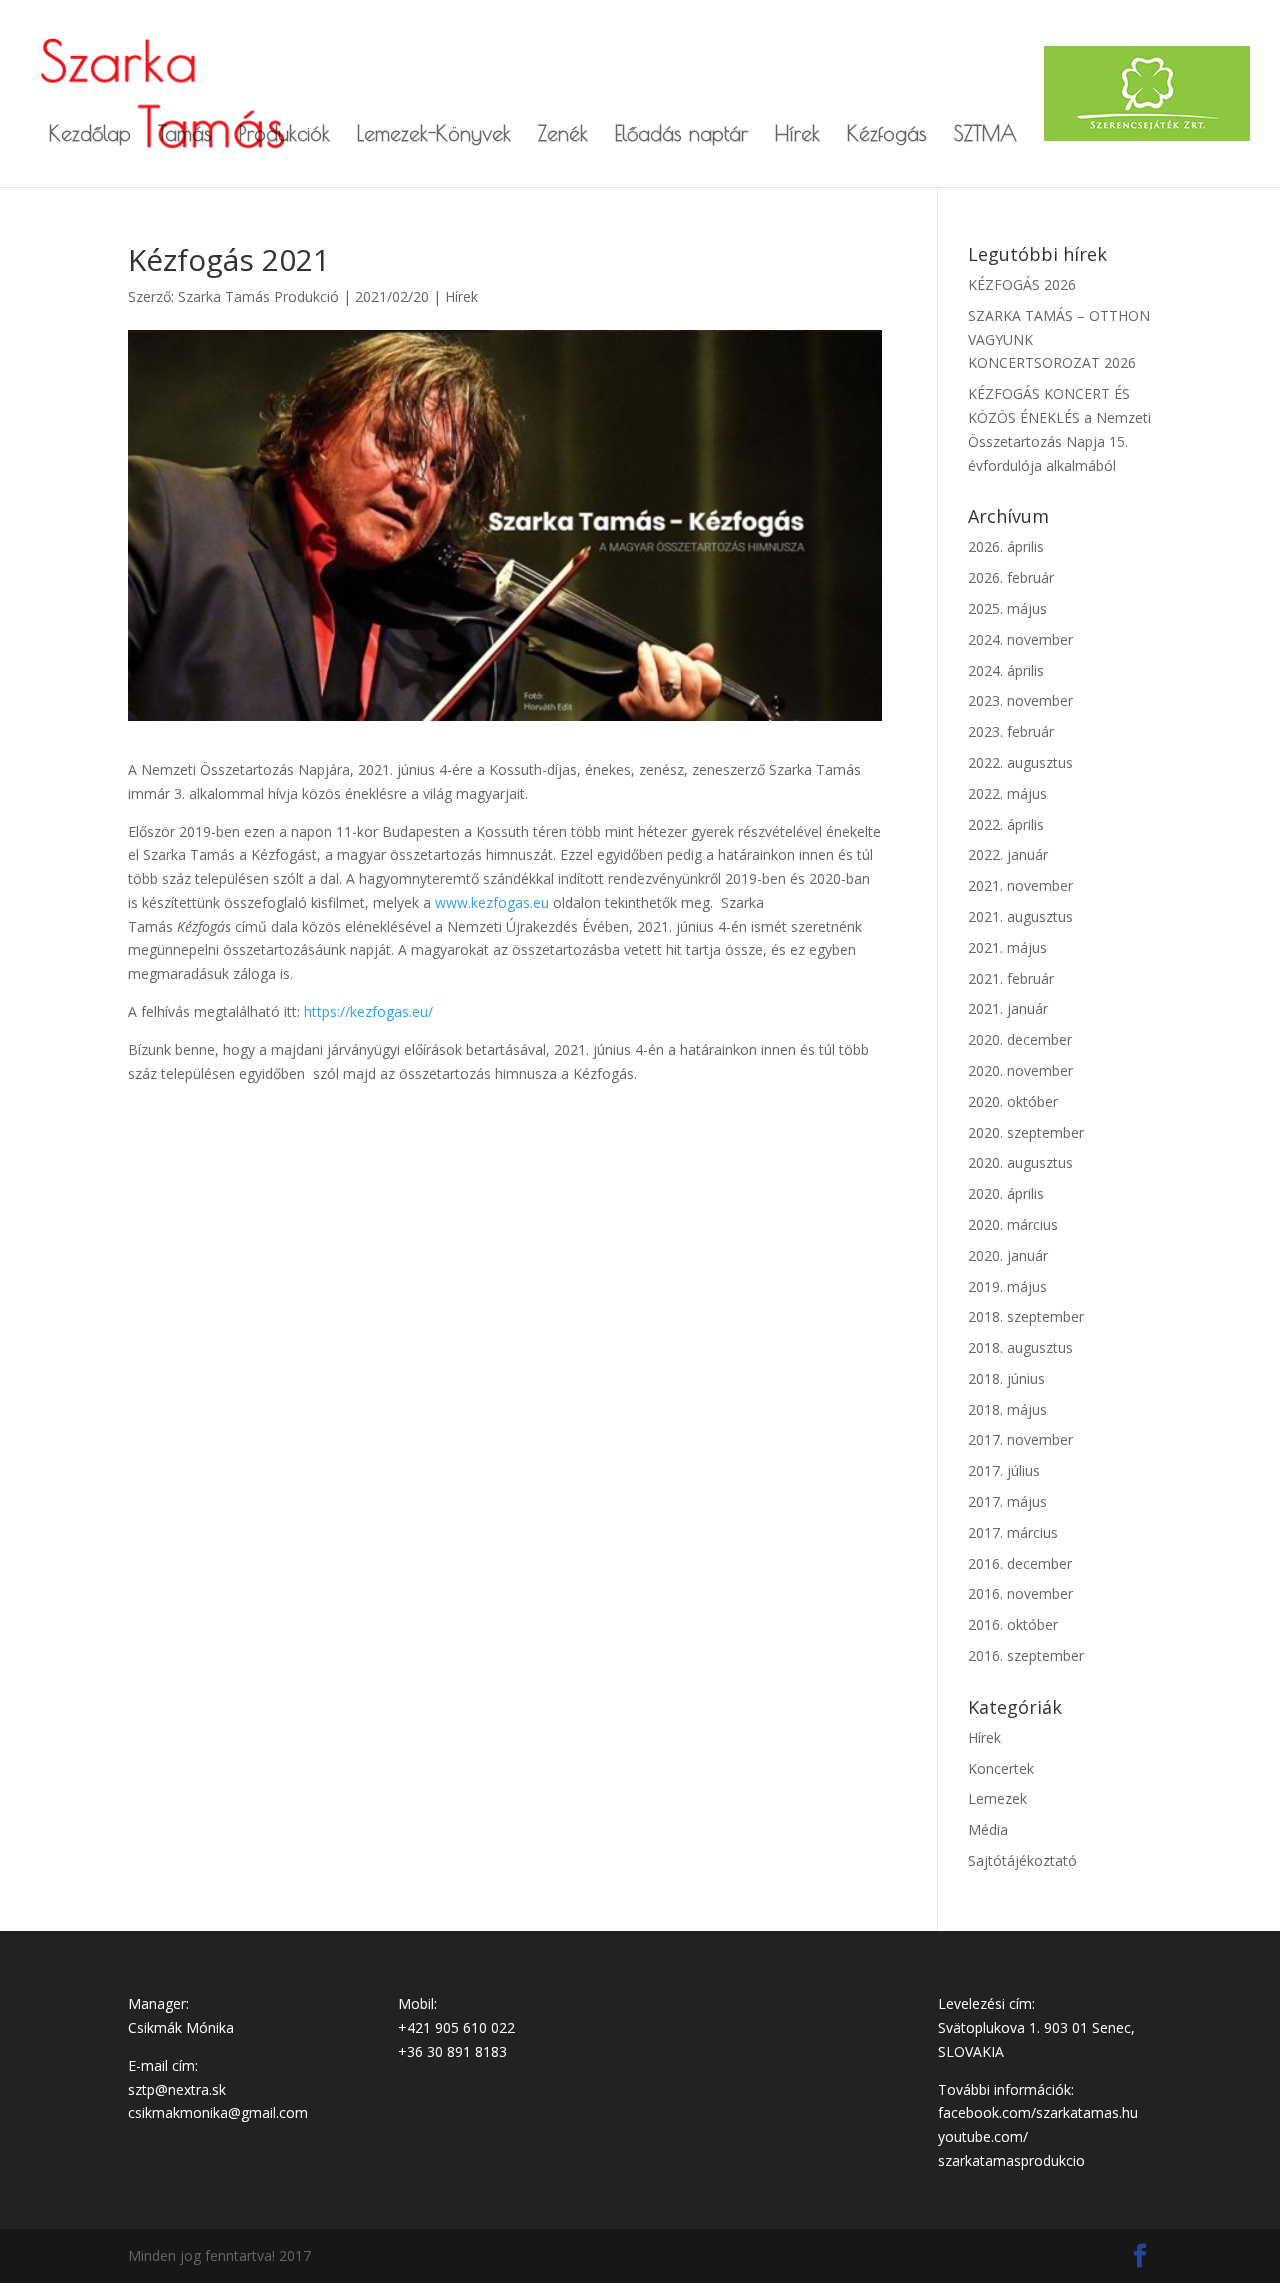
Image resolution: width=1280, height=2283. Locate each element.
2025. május (1007, 608)
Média (988, 1829)
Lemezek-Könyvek (434, 135)
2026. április (1006, 546)
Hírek (797, 135)
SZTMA (985, 135)
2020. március (1013, 1224)
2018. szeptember (1026, 1316)
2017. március (1013, 1532)
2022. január (1008, 854)
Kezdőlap (90, 135)
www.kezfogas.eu (492, 902)
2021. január (1008, 1008)
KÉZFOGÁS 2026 (1022, 284)
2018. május (1007, 1409)
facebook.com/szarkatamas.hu (1038, 2112)
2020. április (1006, 1193)
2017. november (1020, 1439)
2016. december (1020, 1563)
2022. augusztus (1020, 762)
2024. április (1006, 670)
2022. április (1006, 824)
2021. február (1011, 978)
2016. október (1013, 1624)
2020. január (1008, 1255)
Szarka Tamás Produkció (258, 296)
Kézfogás (887, 135)
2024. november (1020, 639)
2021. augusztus (1020, 916)
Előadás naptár (681, 135)
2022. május (1007, 793)
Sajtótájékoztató (1022, 1860)
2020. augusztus (1020, 1162)
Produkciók (284, 135)
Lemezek (997, 1798)
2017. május (1007, 1501)
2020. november (1020, 1070)
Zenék (563, 135)
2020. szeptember (1026, 1132)
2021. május (1007, 947)
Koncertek (1001, 1768)
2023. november (1020, 700)
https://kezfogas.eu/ (368, 1011)
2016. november (1020, 1593)
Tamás (185, 135)
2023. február (1011, 731)
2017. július (1004, 1470)
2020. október (1013, 1101)
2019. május (1007, 1286)
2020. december (1020, 1039)
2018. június (1006, 1378)
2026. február (1011, 577)
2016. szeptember (1026, 1655)
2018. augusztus (1020, 1347)
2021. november (1020, 885)
